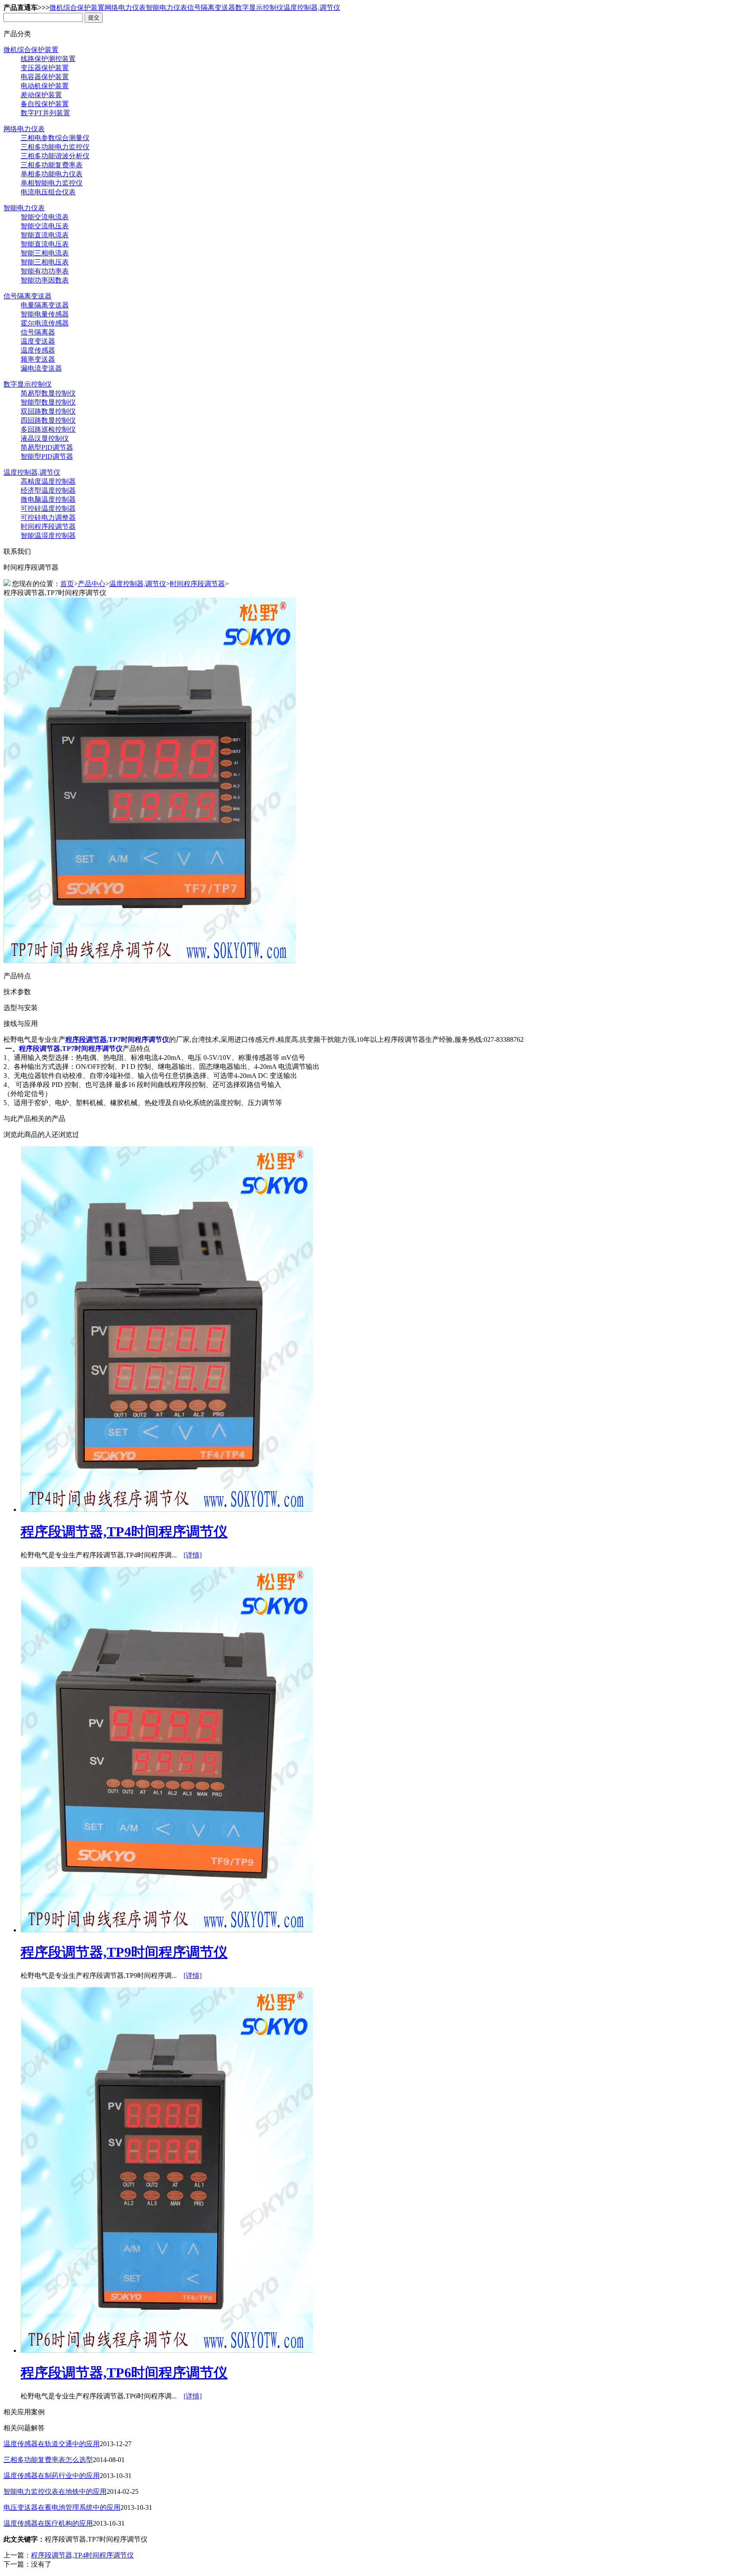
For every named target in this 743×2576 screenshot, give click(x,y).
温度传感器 (38, 350)
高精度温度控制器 (48, 481)
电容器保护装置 (45, 77)
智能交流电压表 (45, 226)
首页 (67, 584)
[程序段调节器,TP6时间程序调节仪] (167, 2350)
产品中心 (92, 584)
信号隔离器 (38, 332)
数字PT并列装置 (45, 113)
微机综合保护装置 (77, 8)
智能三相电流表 (45, 253)
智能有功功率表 (45, 271)
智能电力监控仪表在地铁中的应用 (55, 2492)
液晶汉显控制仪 (45, 438)
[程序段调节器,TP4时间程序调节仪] (167, 1509)
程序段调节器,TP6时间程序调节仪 (124, 2373)
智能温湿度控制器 (48, 536)
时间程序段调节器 (48, 527)
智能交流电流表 (45, 217)
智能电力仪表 (166, 8)
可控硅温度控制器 (48, 508)
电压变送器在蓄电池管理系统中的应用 (62, 2507)
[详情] (193, 1555)
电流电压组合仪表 (48, 192)
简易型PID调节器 (47, 447)
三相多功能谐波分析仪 (55, 156)
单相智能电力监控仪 (52, 183)
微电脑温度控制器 (48, 499)
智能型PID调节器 (47, 456)
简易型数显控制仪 (48, 393)
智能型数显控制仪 (48, 402)
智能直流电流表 (45, 235)
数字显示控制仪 (259, 8)
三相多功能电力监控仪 (55, 147)
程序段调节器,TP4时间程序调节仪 (124, 1532)
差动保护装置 (41, 95)
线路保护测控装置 (48, 59)
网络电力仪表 (125, 8)
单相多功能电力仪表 (52, 174)
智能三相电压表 (45, 262)
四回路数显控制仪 (48, 420)
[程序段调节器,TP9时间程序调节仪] (167, 1930)
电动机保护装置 (45, 86)
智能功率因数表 (45, 280)
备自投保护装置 (45, 104)
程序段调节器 (86, 1039)
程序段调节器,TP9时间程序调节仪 (124, 1952)
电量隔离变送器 (45, 305)
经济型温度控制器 (48, 490)
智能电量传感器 (45, 314)
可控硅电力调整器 (48, 517)
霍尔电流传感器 (45, 323)
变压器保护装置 (45, 68)
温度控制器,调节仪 (312, 8)
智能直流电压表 (45, 244)
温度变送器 (38, 341)
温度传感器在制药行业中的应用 (52, 2476)
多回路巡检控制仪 (48, 429)
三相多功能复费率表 (52, 165)
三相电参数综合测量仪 (55, 138)
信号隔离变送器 (211, 8)
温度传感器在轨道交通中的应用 (52, 2444)
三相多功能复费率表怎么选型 (48, 2460)
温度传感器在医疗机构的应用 (48, 2523)
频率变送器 (38, 359)
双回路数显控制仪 (48, 411)
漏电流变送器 (41, 368)
